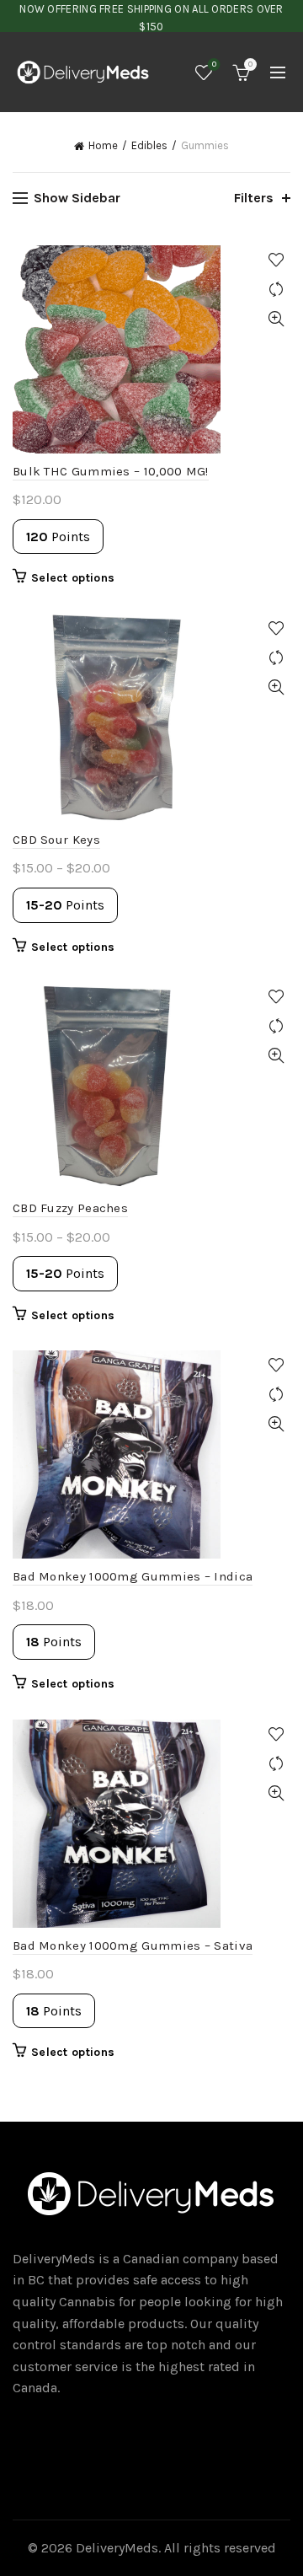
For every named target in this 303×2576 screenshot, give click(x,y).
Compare (276, 290)
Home (103, 145)
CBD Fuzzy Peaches (70, 1208)
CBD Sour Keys (56, 840)
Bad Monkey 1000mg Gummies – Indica (133, 1576)
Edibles (149, 145)
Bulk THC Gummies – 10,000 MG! (111, 471)
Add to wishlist (276, 260)
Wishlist (214, 64)
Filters (254, 198)
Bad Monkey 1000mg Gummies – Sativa (133, 1945)
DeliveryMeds (117, 2548)
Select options (73, 578)
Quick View (276, 319)
